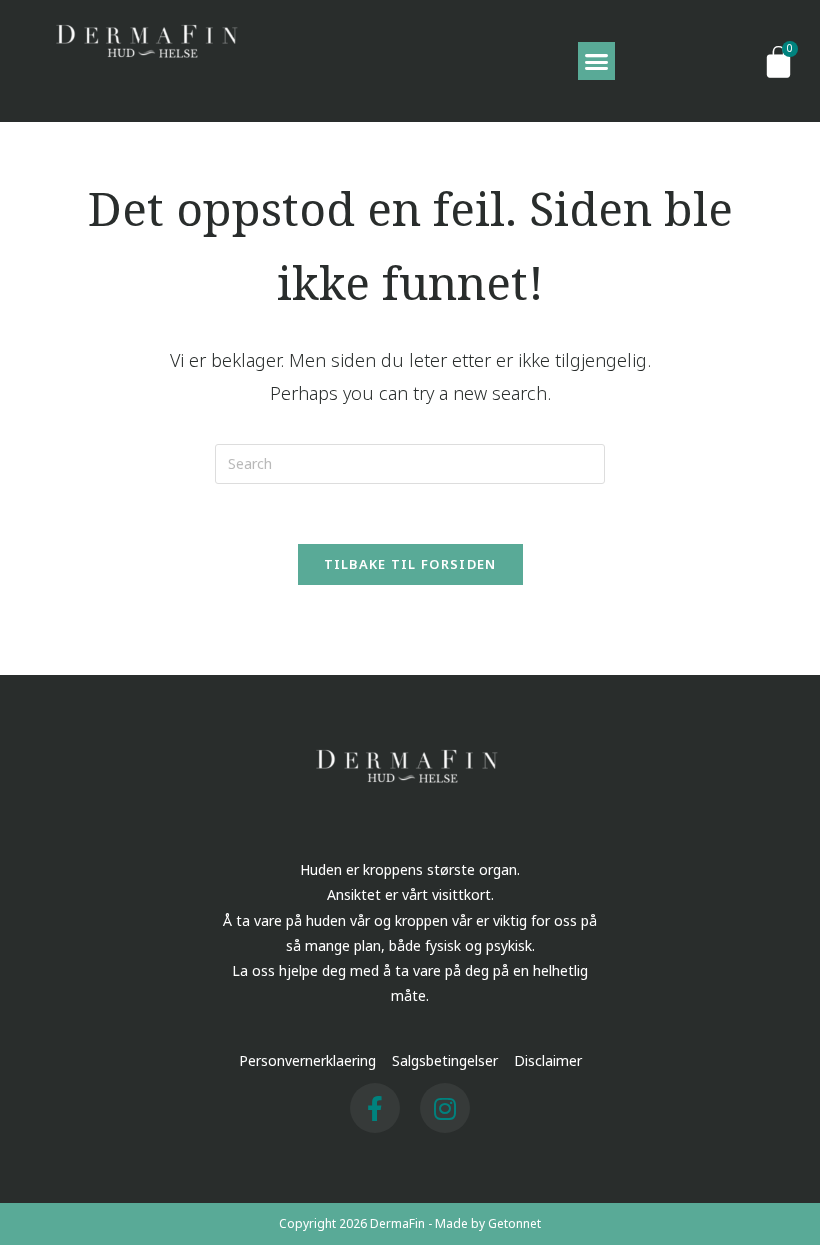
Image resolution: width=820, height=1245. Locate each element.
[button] (597, 61)
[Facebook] (375, 1108)
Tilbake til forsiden (410, 564)
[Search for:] (410, 462)
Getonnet (514, 1223)
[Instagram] (445, 1108)
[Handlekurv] (778, 61)
